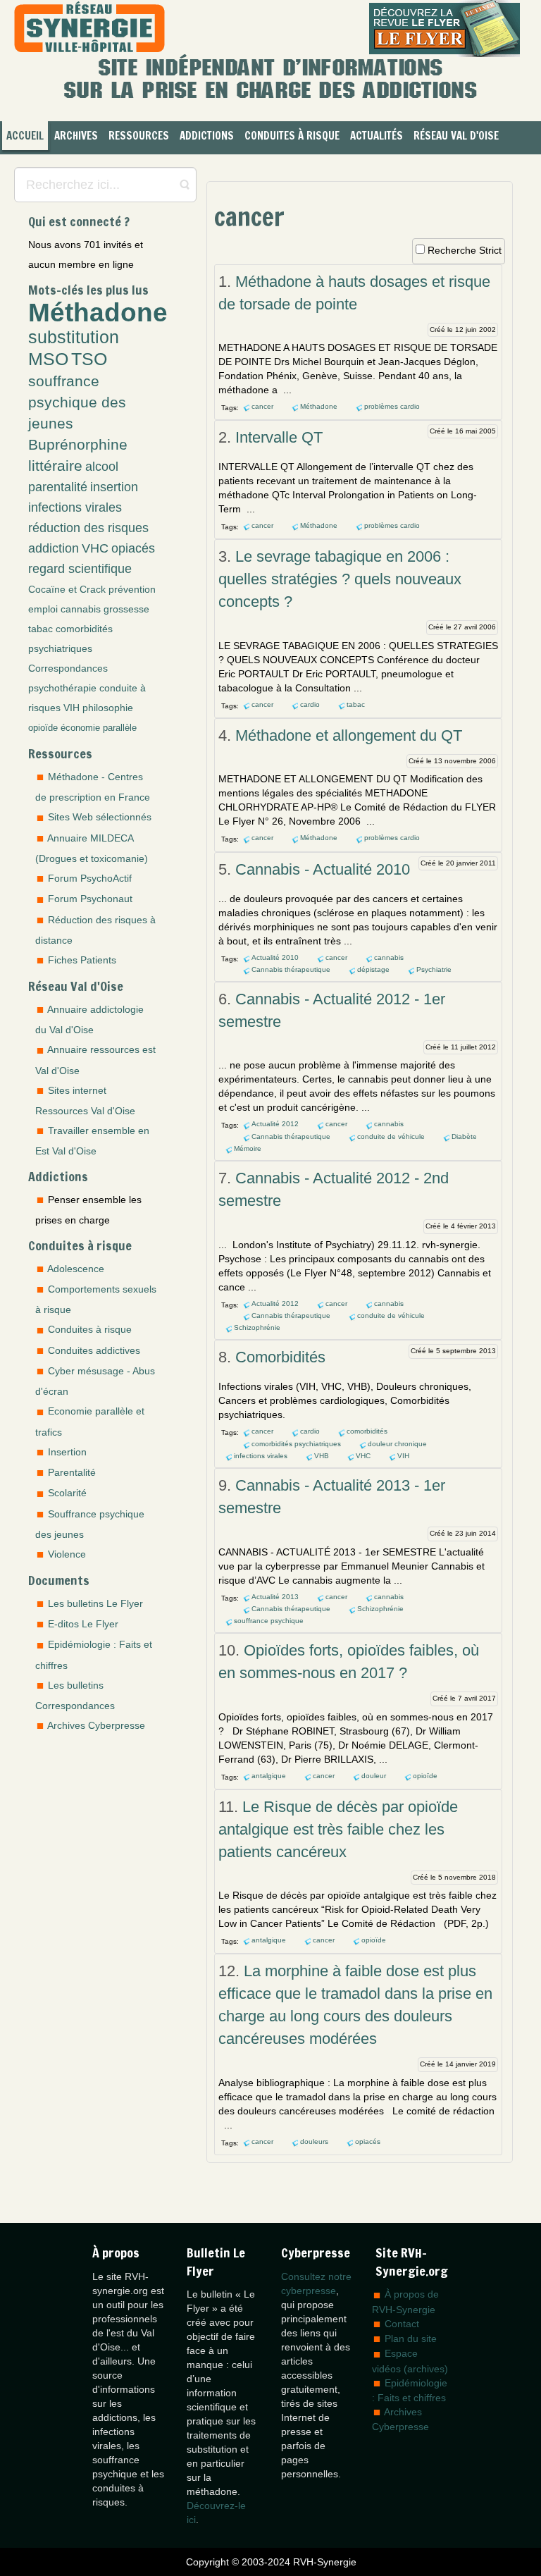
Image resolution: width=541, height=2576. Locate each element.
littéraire (55, 466)
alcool (102, 467)
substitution (74, 337)
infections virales (75, 507)
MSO (48, 359)
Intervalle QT (279, 437)
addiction (54, 548)
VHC (95, 548)
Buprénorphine (78, 444)
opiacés (133, 548)
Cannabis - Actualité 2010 (323, 869)
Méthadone (98, 312)
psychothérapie (62, 688)
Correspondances (68, 668)
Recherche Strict (465, 250)
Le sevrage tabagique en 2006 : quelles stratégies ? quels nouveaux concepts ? (340, 579)
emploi (43, 609)
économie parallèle (99, 728)
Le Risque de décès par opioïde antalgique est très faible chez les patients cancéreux (338, 1829)
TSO (89, 359)
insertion (114, 487)
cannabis (81, 609)
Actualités (377, 136)
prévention (132, 589)
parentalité (58, 487)
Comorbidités (280, 1357)
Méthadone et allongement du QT (349, 735)
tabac (41, 629)
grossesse (126, 609)
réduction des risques (88, 528)
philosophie (108, 708)
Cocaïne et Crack (67, 589)
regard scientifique (80, 569)
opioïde (43, 728)
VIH (71, 708)
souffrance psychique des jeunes (77, 402)
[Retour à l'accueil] (89, 29)
